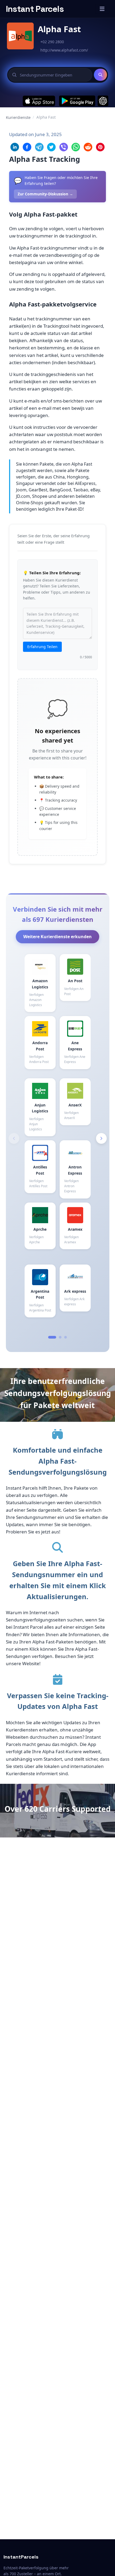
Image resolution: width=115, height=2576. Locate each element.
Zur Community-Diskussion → (45, 194)
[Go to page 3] (66, 1337)
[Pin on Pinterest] (100, 147)
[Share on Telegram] (39, 147)
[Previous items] (14, 1138)
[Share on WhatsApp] (76, 147)
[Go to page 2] (60, 1337)
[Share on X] (51, 147)
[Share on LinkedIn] (15, 147)
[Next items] (101, 1138)
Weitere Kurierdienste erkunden (57, 937)
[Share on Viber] (64, 147)
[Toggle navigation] (102, 9)
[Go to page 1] (52, 1337)
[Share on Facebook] (27, 147)
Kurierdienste (18, 117)
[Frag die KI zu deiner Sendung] (103, 101)
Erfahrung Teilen (42, 647)
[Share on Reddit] (88, 147)
